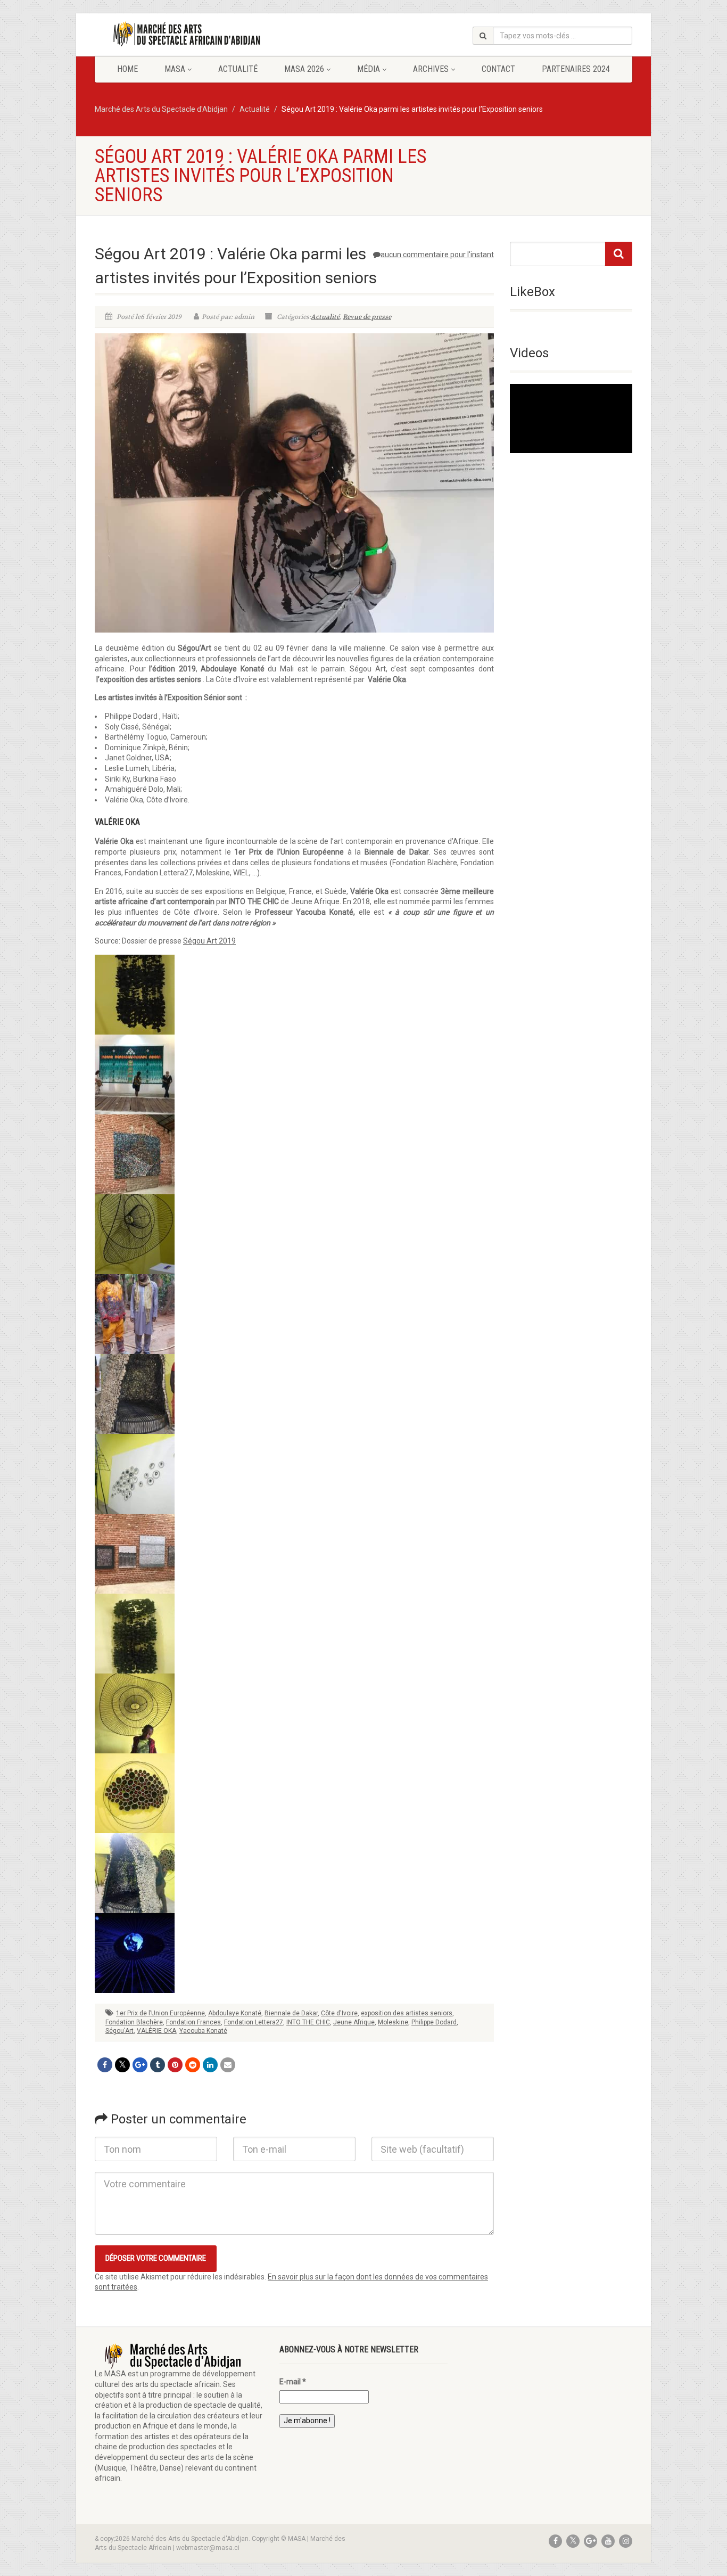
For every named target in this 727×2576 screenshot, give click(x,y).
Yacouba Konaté (203, 2031)
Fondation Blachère (134, 2022)
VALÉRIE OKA (156, 2031)
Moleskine (393, 2022)
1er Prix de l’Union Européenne (160, 2013)
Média (369, 69)
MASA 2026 (304, 69)
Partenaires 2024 (576, 69)
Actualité (238, 69)
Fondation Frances (193, 2022)
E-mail (293, 2382)
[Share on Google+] (140, 2065)
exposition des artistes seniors (407, 2013)
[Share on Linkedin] (210, 2065)
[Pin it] (175, 2065)
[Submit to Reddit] (193, 2065)
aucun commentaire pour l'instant (437, 255)
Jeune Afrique (354, 2022)
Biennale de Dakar (291, 2013)
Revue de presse (367, 317)
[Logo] (179, 34)
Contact (498, 69)
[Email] (228, 2065)
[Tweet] (122, 2065)
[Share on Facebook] (105, 2065)
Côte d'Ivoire (339, 2013)
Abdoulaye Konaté (235, 2013)
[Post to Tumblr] (158, 2065)
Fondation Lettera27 (254, 2022)
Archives (431, 69)
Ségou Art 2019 (209, 941)
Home (127, 69)
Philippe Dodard (434, 2022)
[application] (571, 418)
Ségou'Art (119, 2031)
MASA (175, 69)
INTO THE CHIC (308, 2022)
